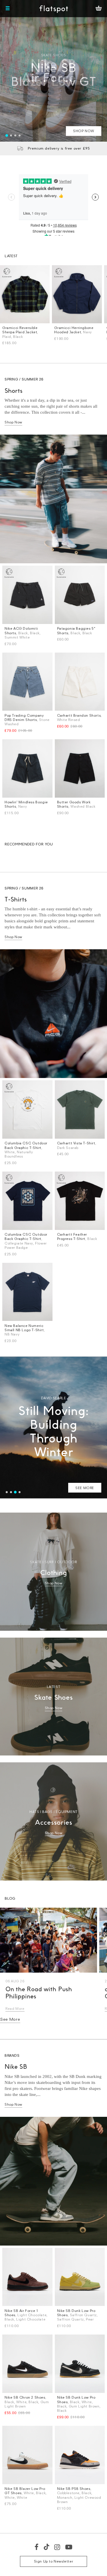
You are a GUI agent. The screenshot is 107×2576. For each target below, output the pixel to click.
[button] (7, 135)
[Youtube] (69, 2547)
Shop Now (13, 422)
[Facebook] (37, 2547)
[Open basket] (99, 9)
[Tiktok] (47, 2547)
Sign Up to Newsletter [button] (54, 2561)
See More (10, 2019)
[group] (53, 71)
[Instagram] (57, 2547)
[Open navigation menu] (8, 9)
